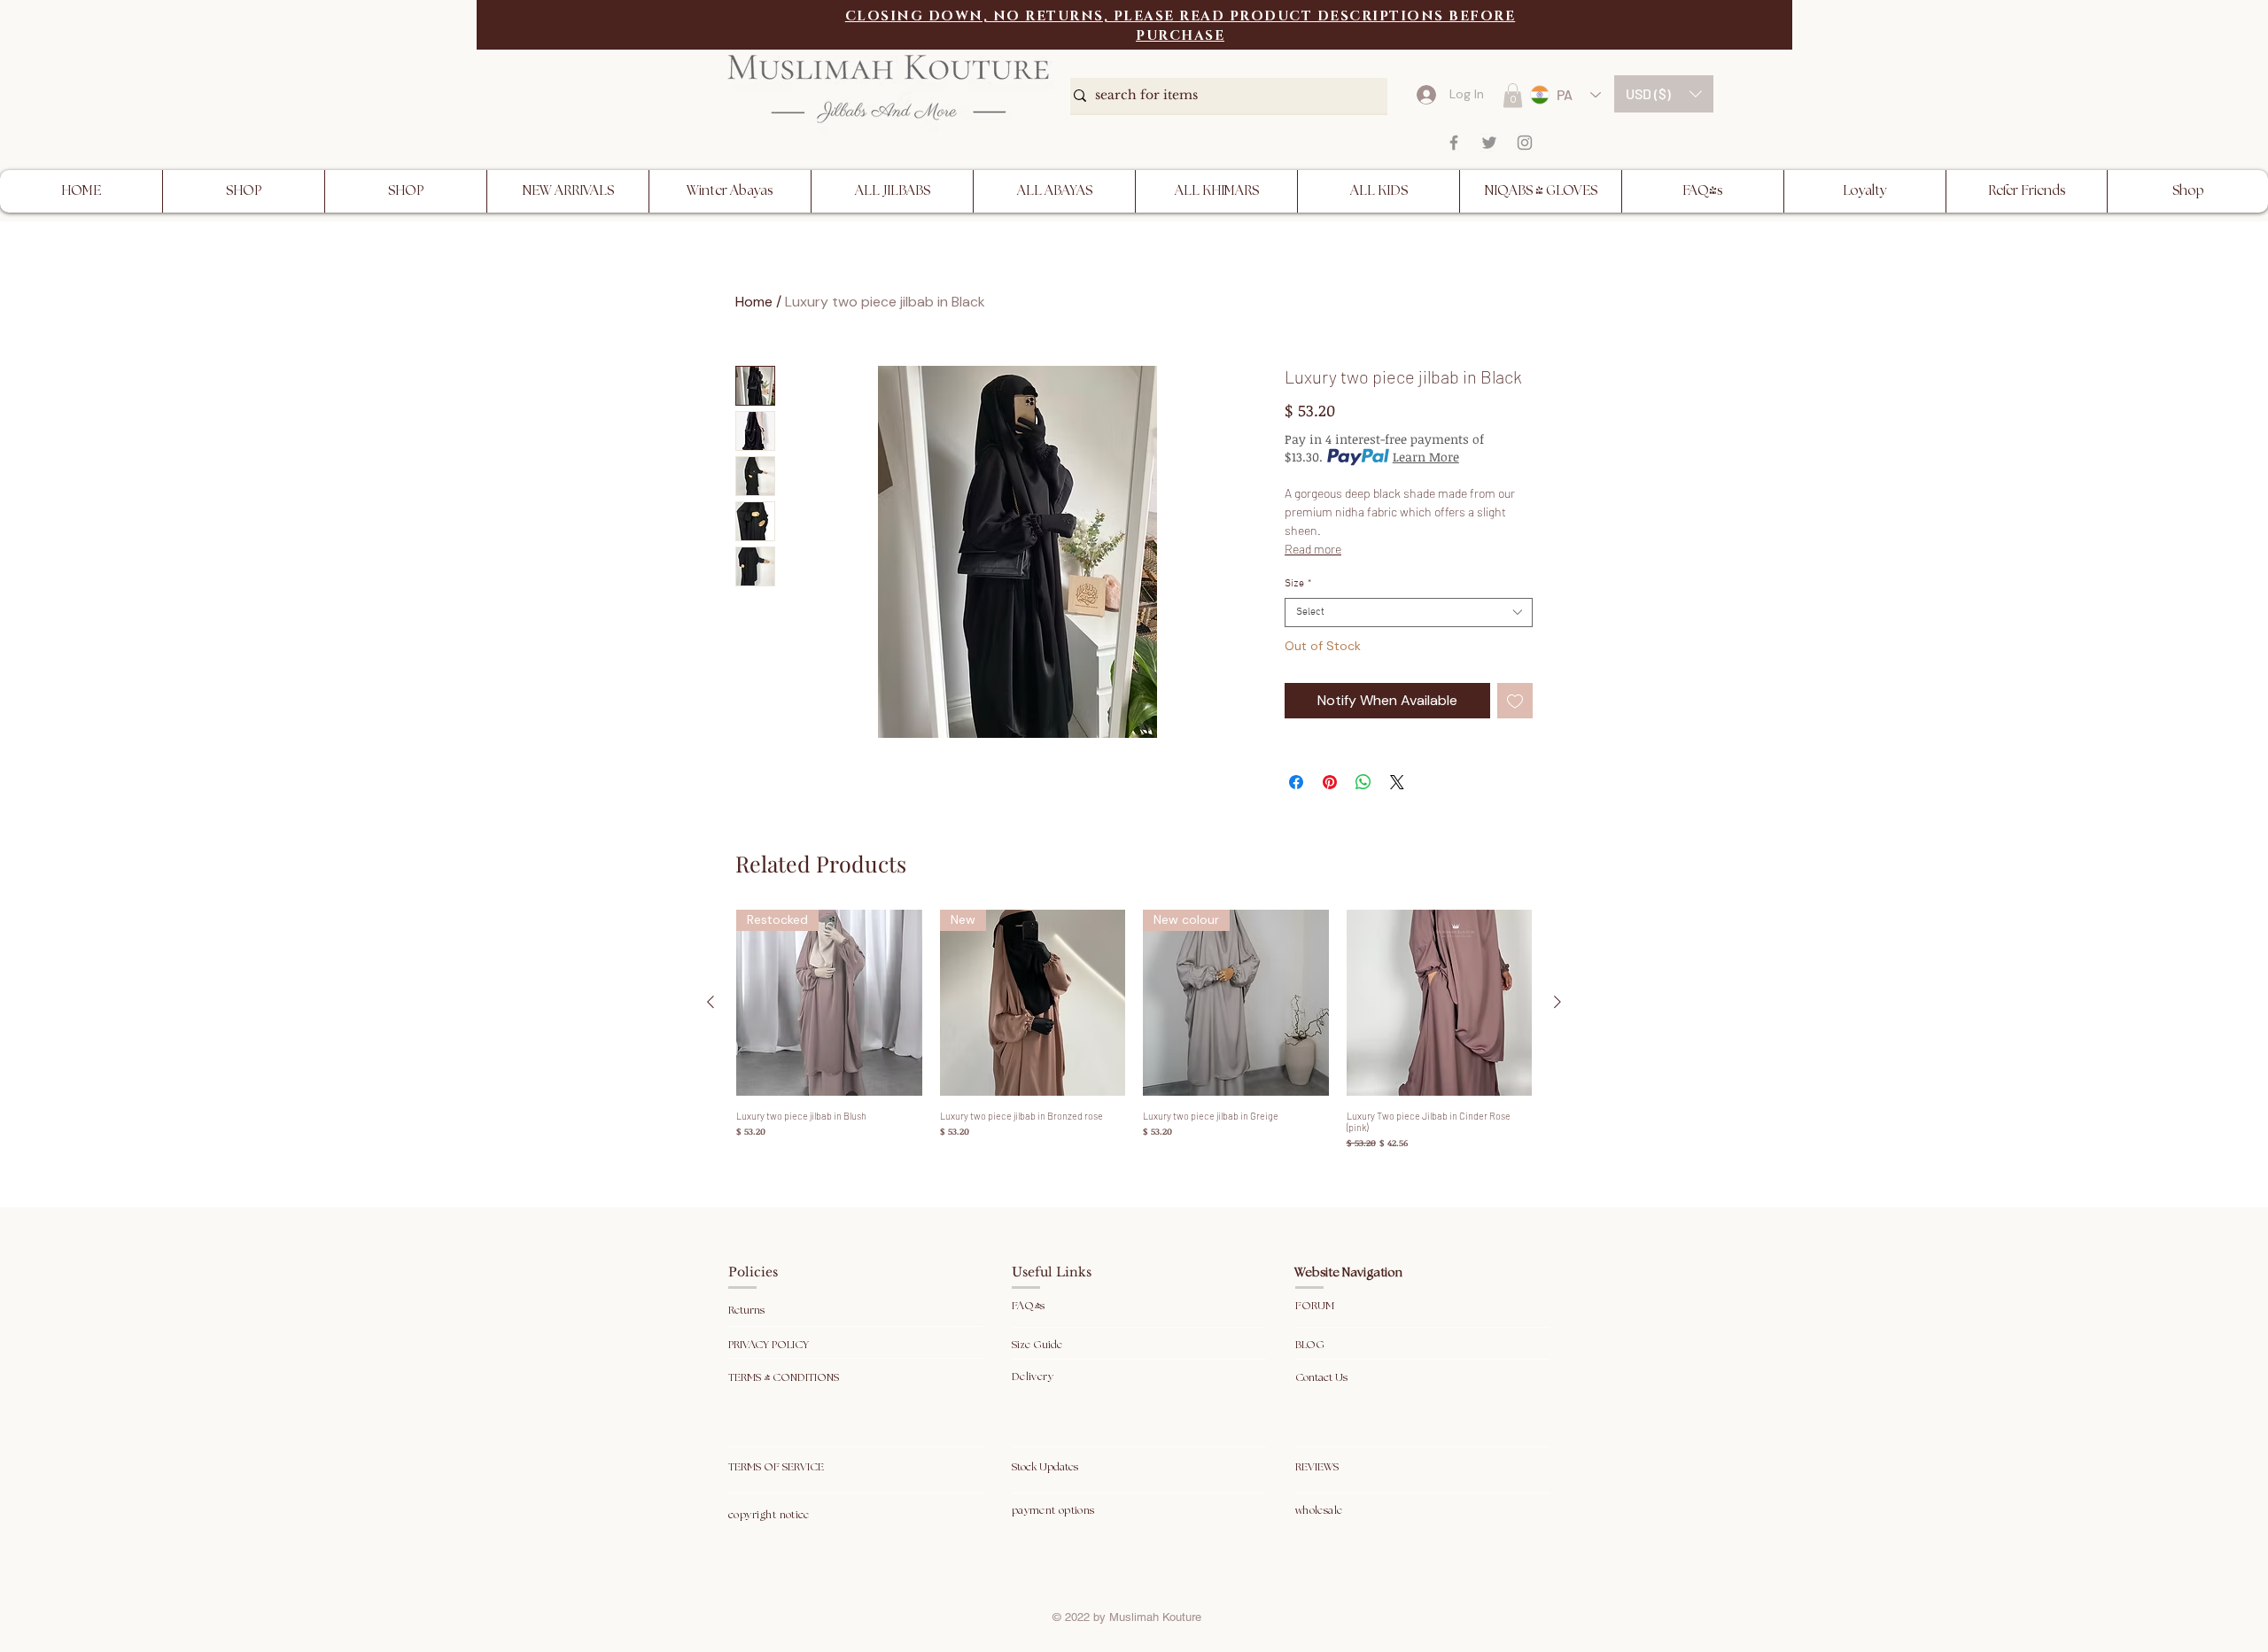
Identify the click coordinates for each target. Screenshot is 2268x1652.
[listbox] (1664, 94)
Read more (1313, 549)
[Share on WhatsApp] (1363, 782)
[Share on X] (1397, 782)
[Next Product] (1557, 1002)
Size (1298, 584)
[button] (1664, 94)
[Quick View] (1440, 1003)
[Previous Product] (711, 1002)
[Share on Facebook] (1296, 782)
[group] (1134, 1030)
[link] (1513, 95)
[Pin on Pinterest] (1330, 782)
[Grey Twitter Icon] (1489, 143)
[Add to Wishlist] (1515, 701)
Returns (748, 1311)
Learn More (1426, 457)
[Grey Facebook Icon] (1454, 143)
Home (754, 302)
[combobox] (1409, 613)
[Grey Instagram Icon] (1525, 143)
